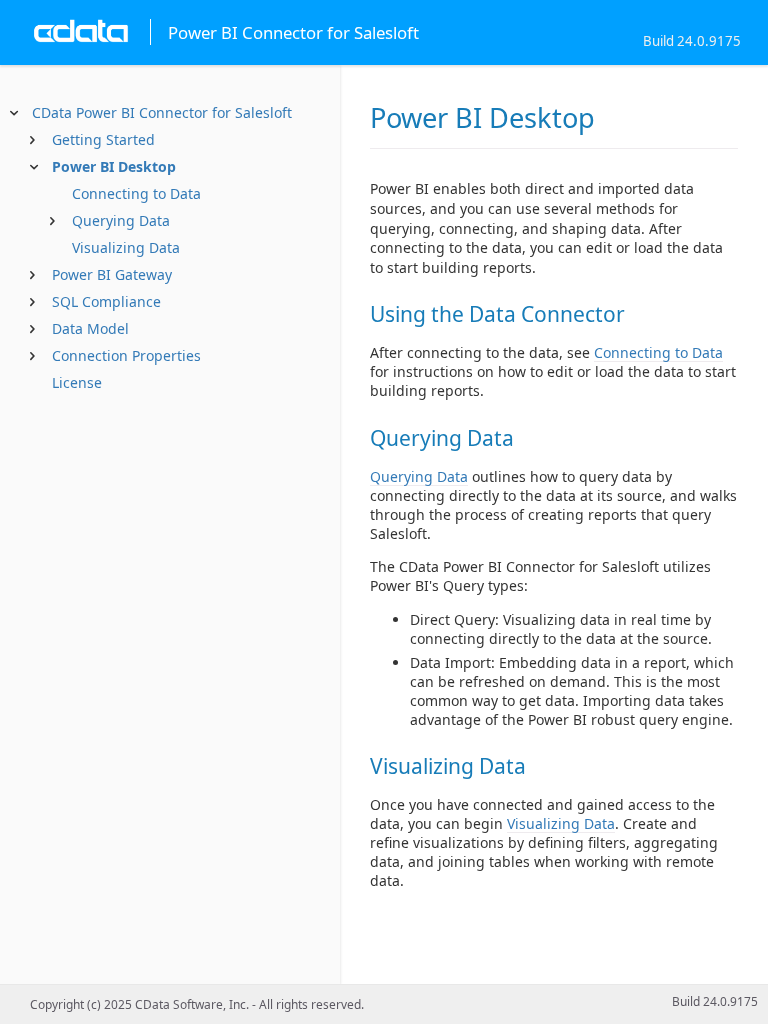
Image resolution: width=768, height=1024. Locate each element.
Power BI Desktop (114, 166)
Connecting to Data (136, 193)
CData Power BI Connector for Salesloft (162, 112)
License (77, 382)
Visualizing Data (126, 247)
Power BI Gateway (112, 274)
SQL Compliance (106, 301)
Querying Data (121, 220)
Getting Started (103, 139)
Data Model (90, 328)
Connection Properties (126, 355)
